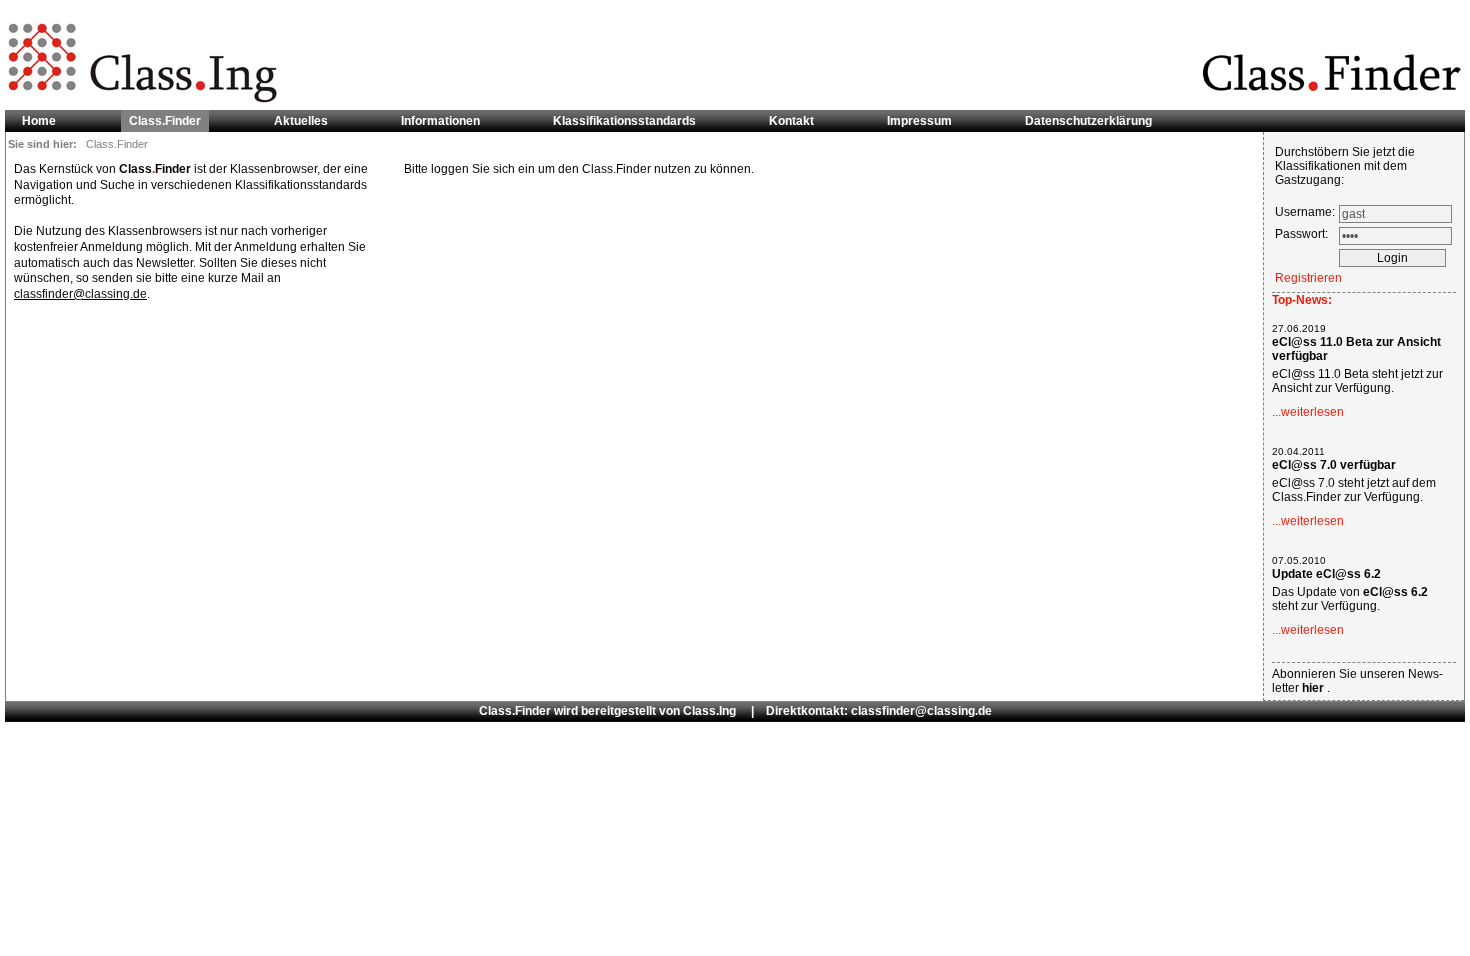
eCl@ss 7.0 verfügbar (1334, 465)
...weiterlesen (1308, 412)
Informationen (440, 121)
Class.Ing (709, 711)
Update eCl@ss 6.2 (1326, 574)
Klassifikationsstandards (624, 121)
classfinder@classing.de (80, 294)
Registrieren (1308, 278)
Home (39, 121)
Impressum (919, 121)
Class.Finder (165, 121)
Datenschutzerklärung (1088, 121)
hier (1314, 688)
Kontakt (791, 121)
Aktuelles (301, 121)
